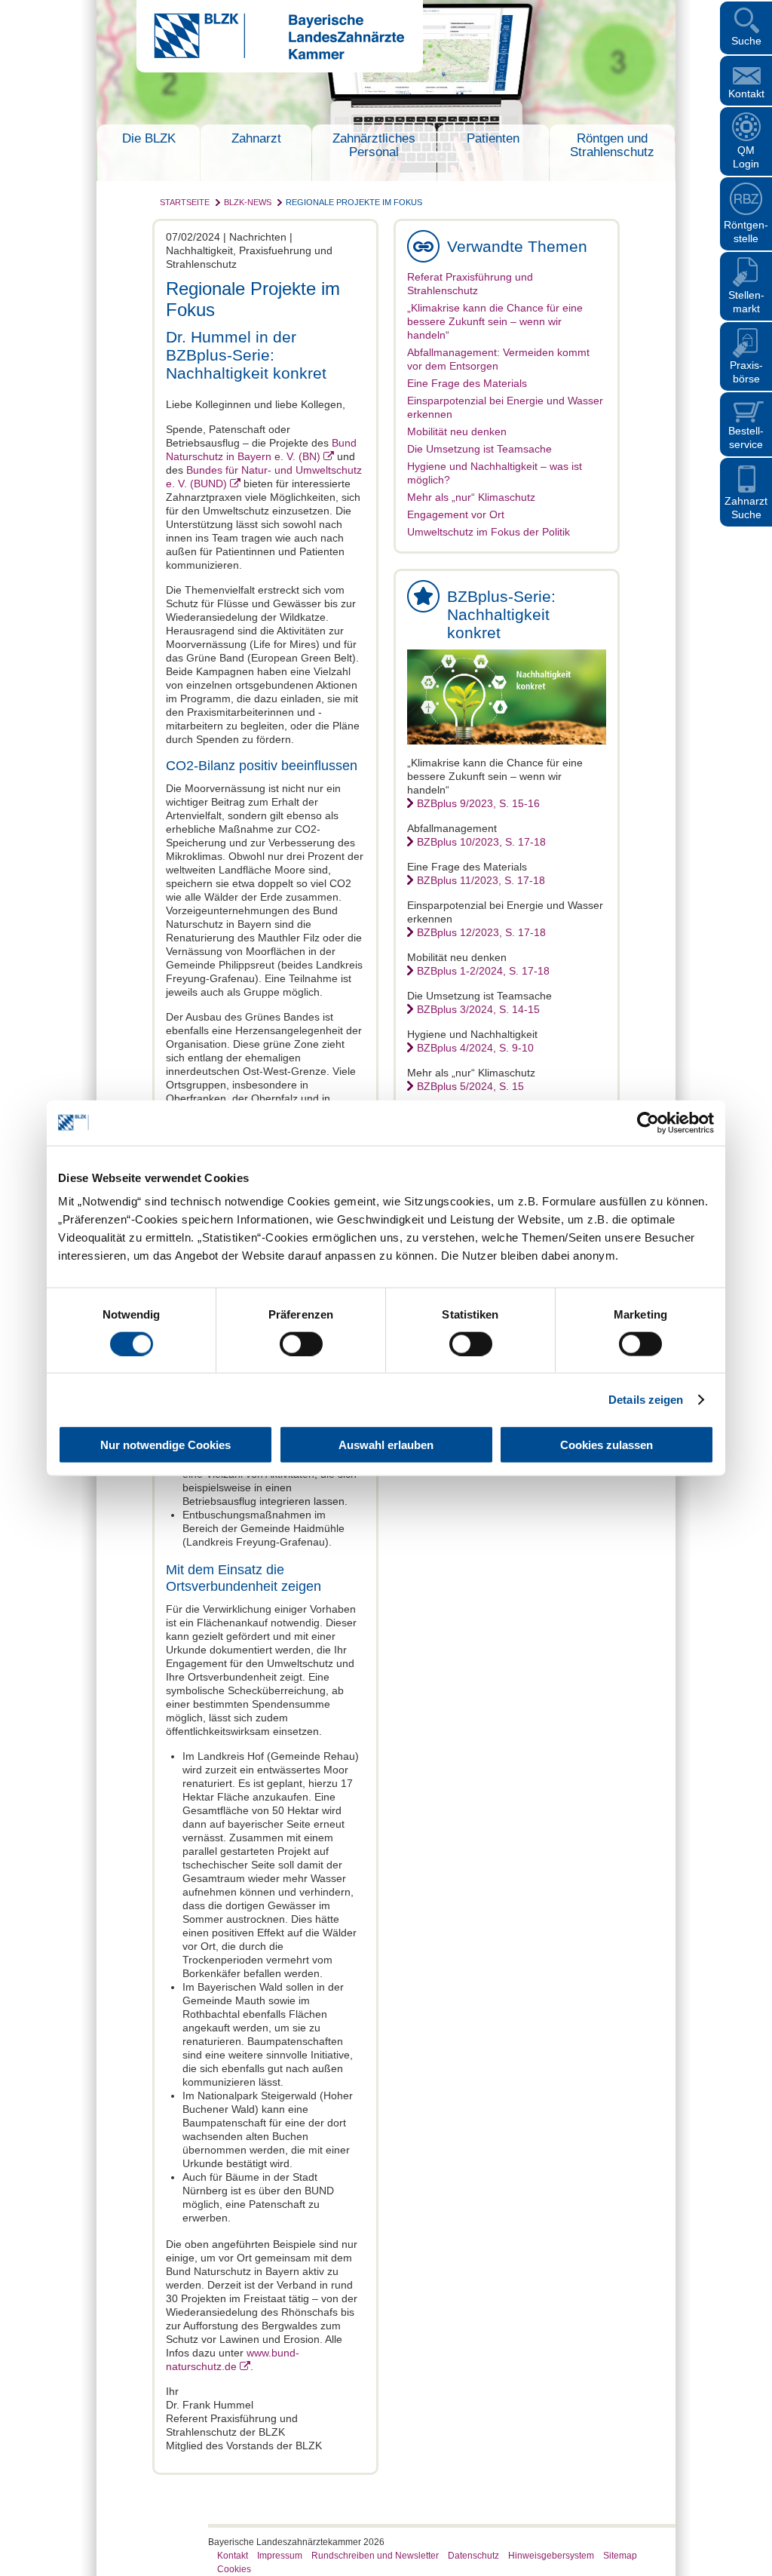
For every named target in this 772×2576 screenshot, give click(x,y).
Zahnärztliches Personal (374, 145)
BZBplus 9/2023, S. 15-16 (478, 803)
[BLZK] (270, 56)
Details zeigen (646, 1399)
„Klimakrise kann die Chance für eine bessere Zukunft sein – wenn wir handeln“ (495, 321)
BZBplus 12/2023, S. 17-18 (481, 932)
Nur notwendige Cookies (165, 1445)
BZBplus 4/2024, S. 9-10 (475, 1048)
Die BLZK (149, 138)
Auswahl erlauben (386, 1445)
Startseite (185, 202)
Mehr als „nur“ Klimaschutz (471, 497)
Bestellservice (746, 438)
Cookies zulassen (607, 1445)
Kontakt (746, 94)
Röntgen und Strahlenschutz (612, 145)
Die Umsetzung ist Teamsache (479, 449)
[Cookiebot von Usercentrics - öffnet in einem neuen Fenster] (648, 1122)
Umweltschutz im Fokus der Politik (489, 532)
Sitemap (620, 2556)
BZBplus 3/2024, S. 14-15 (478, 1009)
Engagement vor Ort (456, 514)
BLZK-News (248, 202)
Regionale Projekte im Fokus (354, 202)
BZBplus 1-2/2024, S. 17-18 (483, 971)
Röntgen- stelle (746, 232)
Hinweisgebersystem (551, 2556)
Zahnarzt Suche (746, 508)
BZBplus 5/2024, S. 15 (470, 1086)
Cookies (234, 2569)
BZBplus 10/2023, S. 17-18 (481, 842)
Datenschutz (473, 2556)
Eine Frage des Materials (467, 383)
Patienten (493, 138)
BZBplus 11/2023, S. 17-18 (481, 880)
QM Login (746, 157)
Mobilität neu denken (457, 431)
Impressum (280, 2556)
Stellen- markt (746, 302)
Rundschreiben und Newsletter (375, 2556)
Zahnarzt (256, 138)
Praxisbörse (746, 372)
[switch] (301, 1343)
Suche (746, 41)
